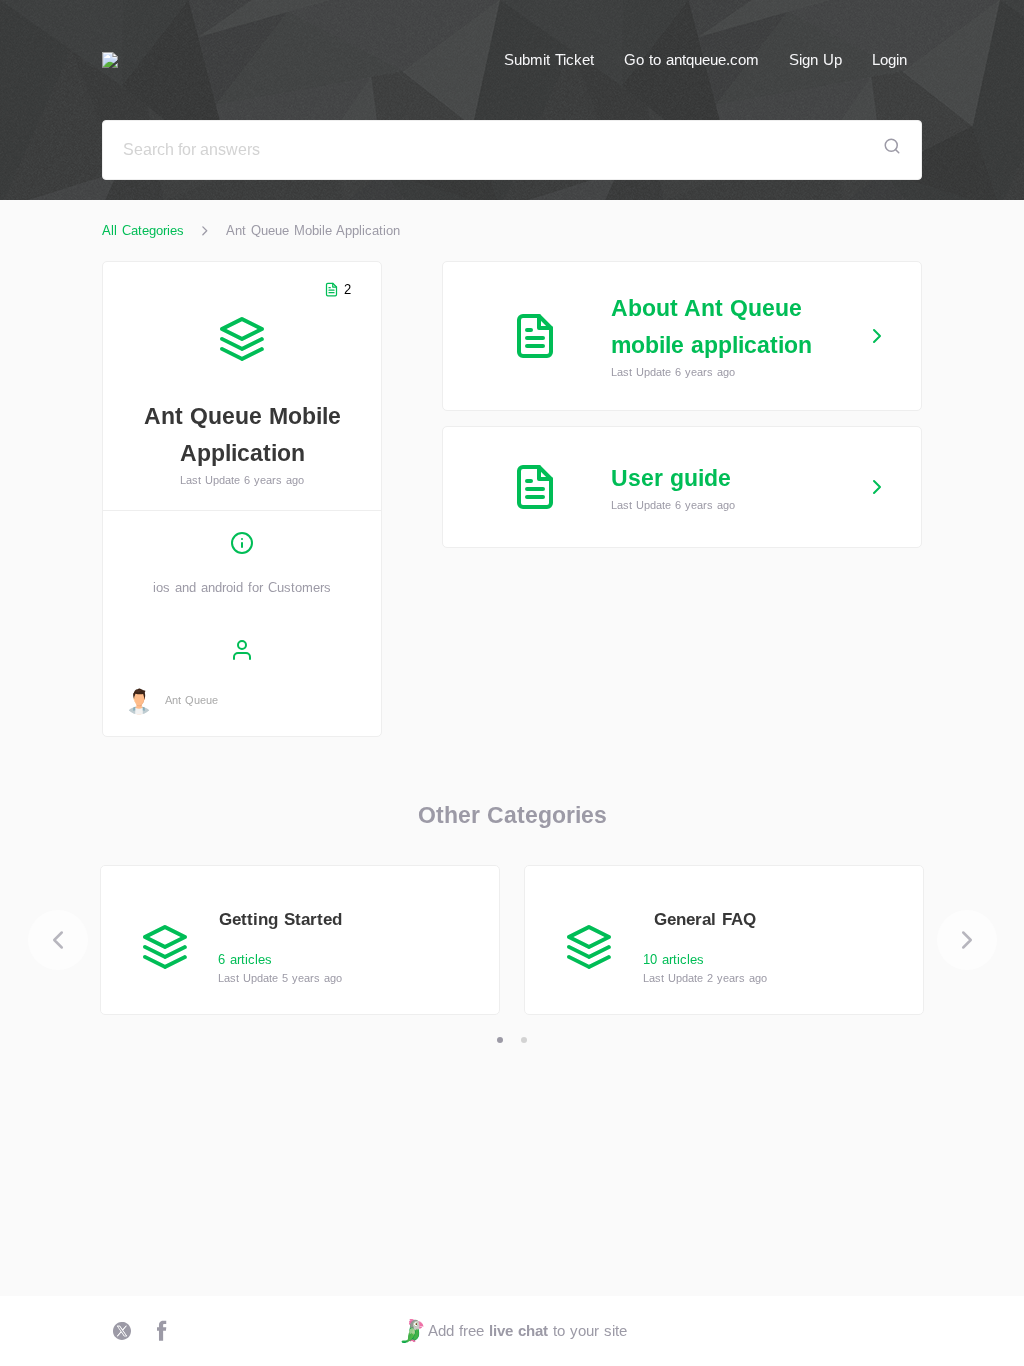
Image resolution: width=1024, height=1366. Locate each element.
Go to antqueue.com (691, 59)
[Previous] (58, 940)
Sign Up (815, 59)
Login (889, 59)
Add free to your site (527, 1330)
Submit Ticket (549, 59)
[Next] (967, 940)
